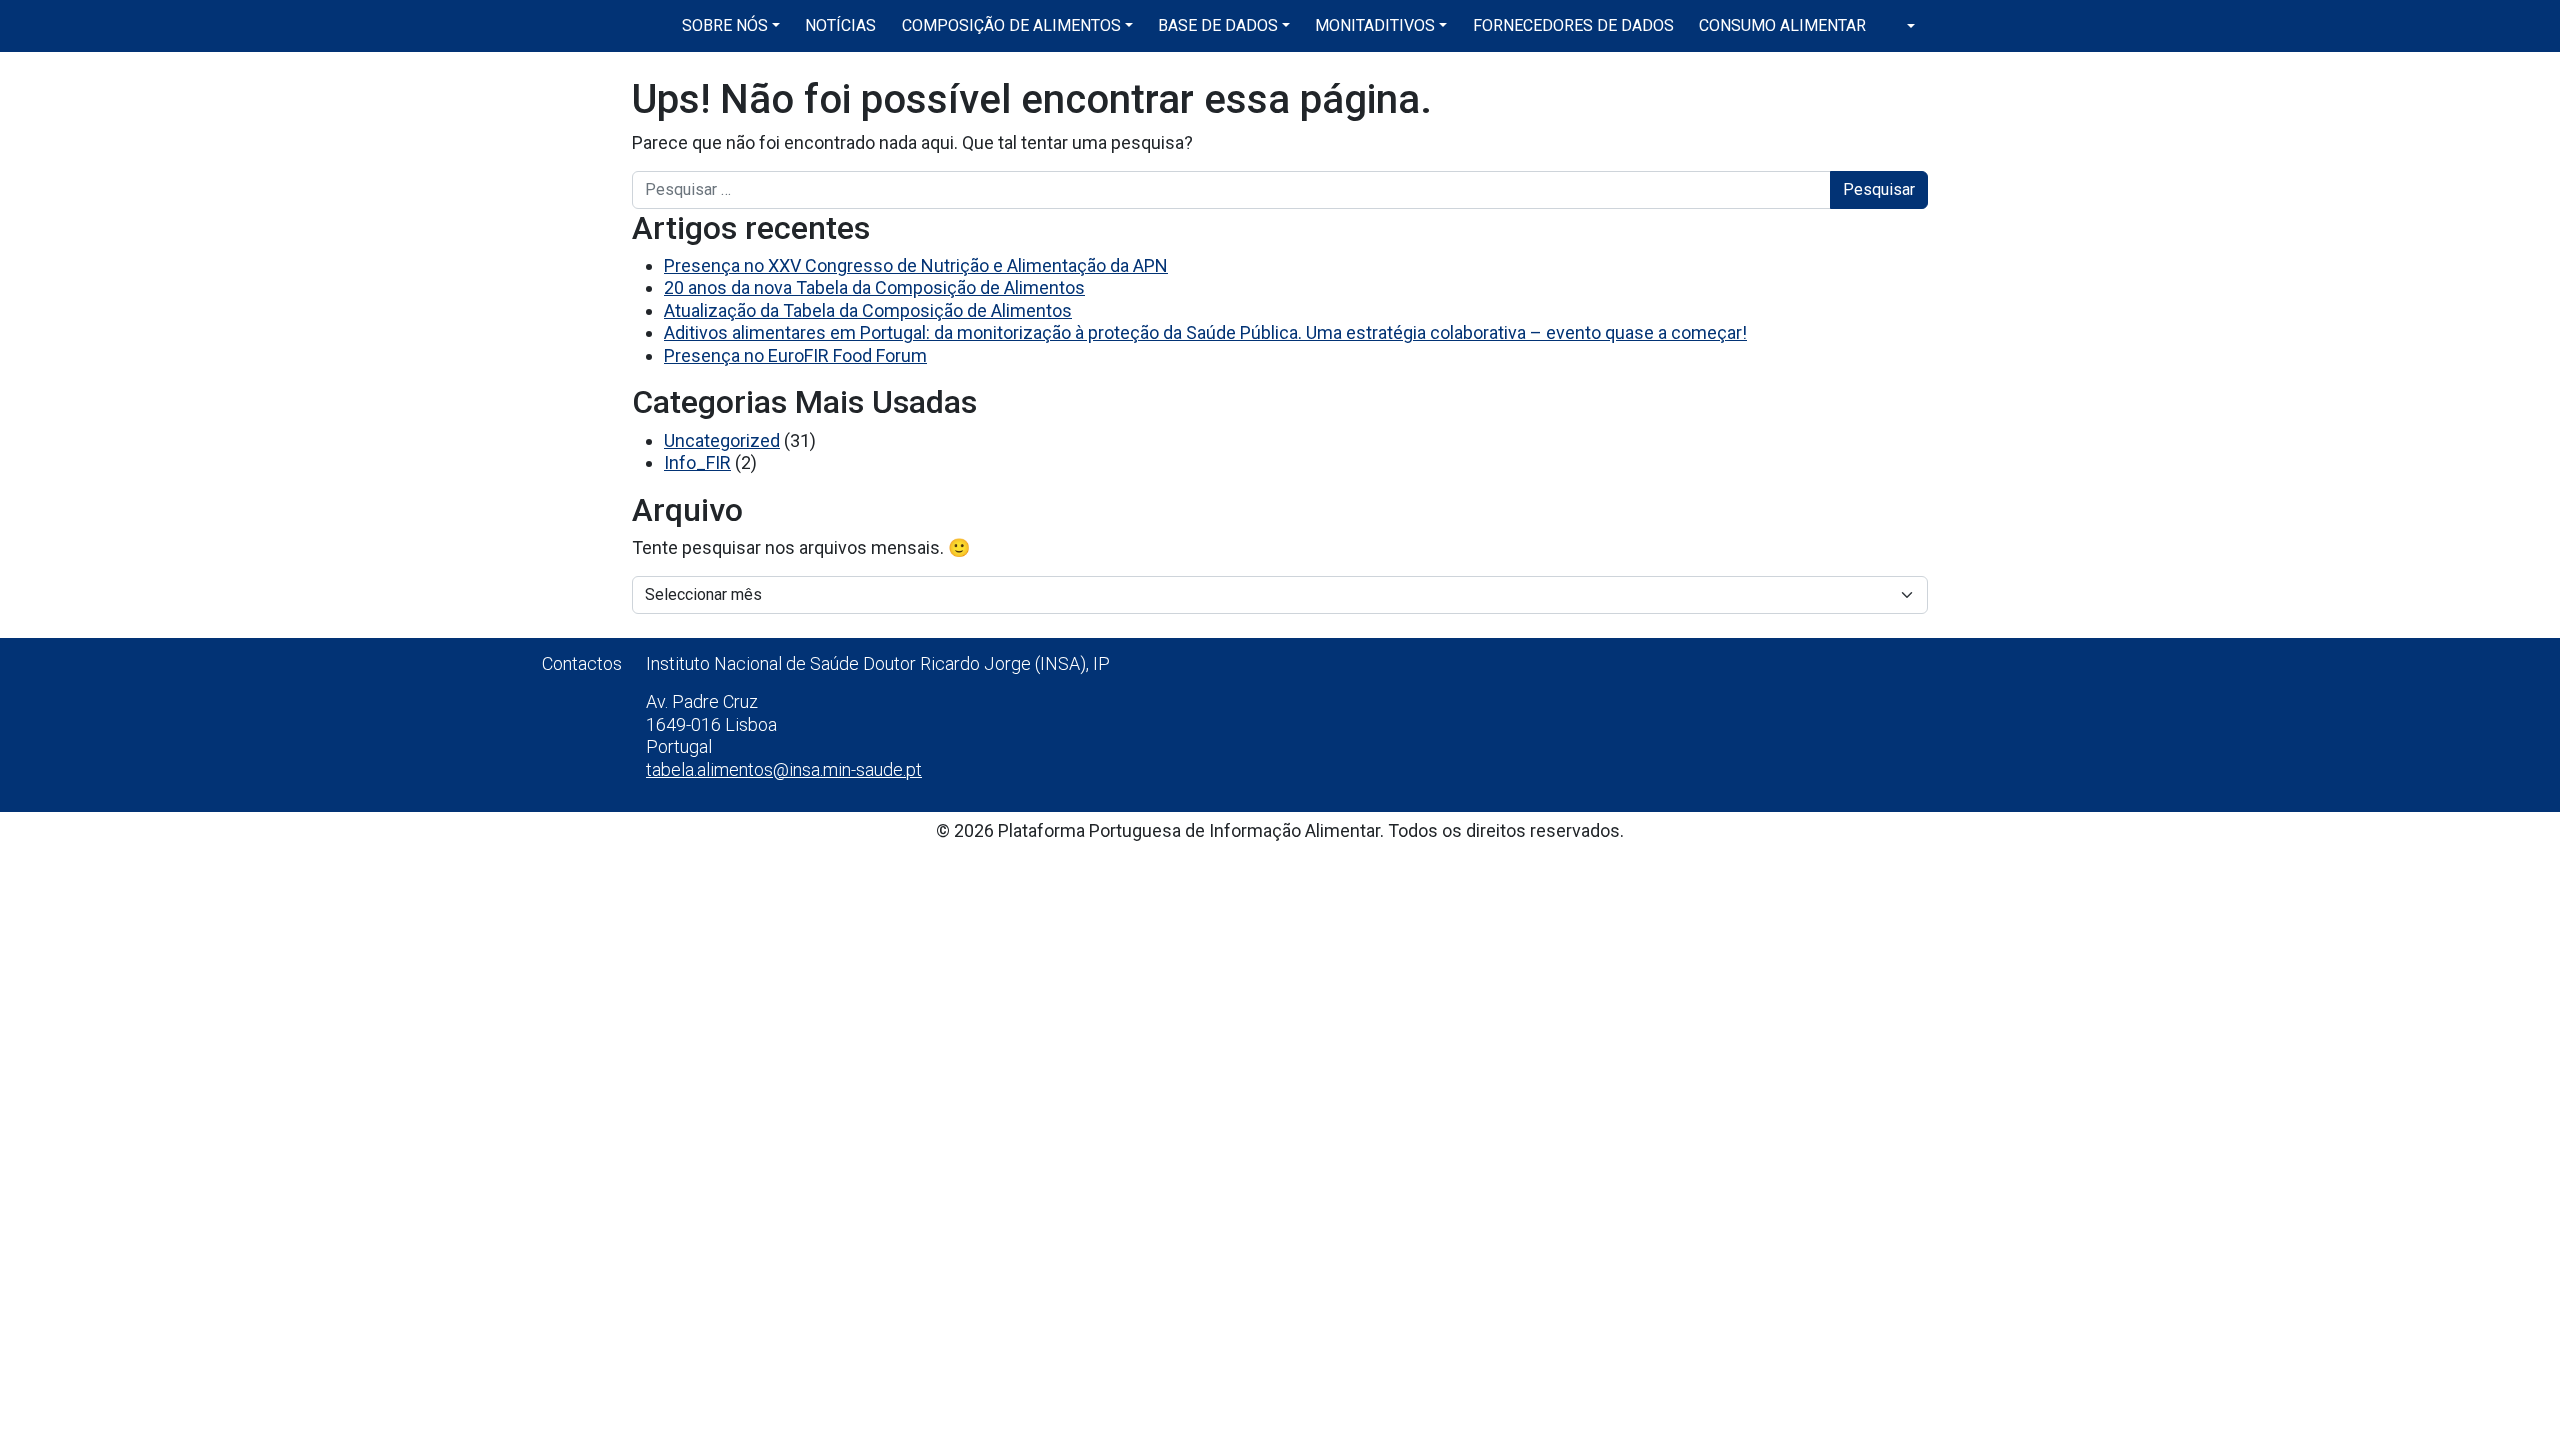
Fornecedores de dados (1573, 25)
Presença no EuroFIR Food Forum (795, 355)
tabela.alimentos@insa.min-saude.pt (784, 769)
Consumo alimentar (1782, 25)
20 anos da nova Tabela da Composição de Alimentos (874, 287)
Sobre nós (725, 25)
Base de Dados (1218, 25)
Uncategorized (722, 440)
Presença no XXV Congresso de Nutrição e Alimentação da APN (916, 265)
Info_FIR (697, 462)
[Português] (1903, 26)
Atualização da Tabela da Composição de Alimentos (868, 310)
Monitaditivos (1375, 25)
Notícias (840, 25)
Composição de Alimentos (1011, 25)
